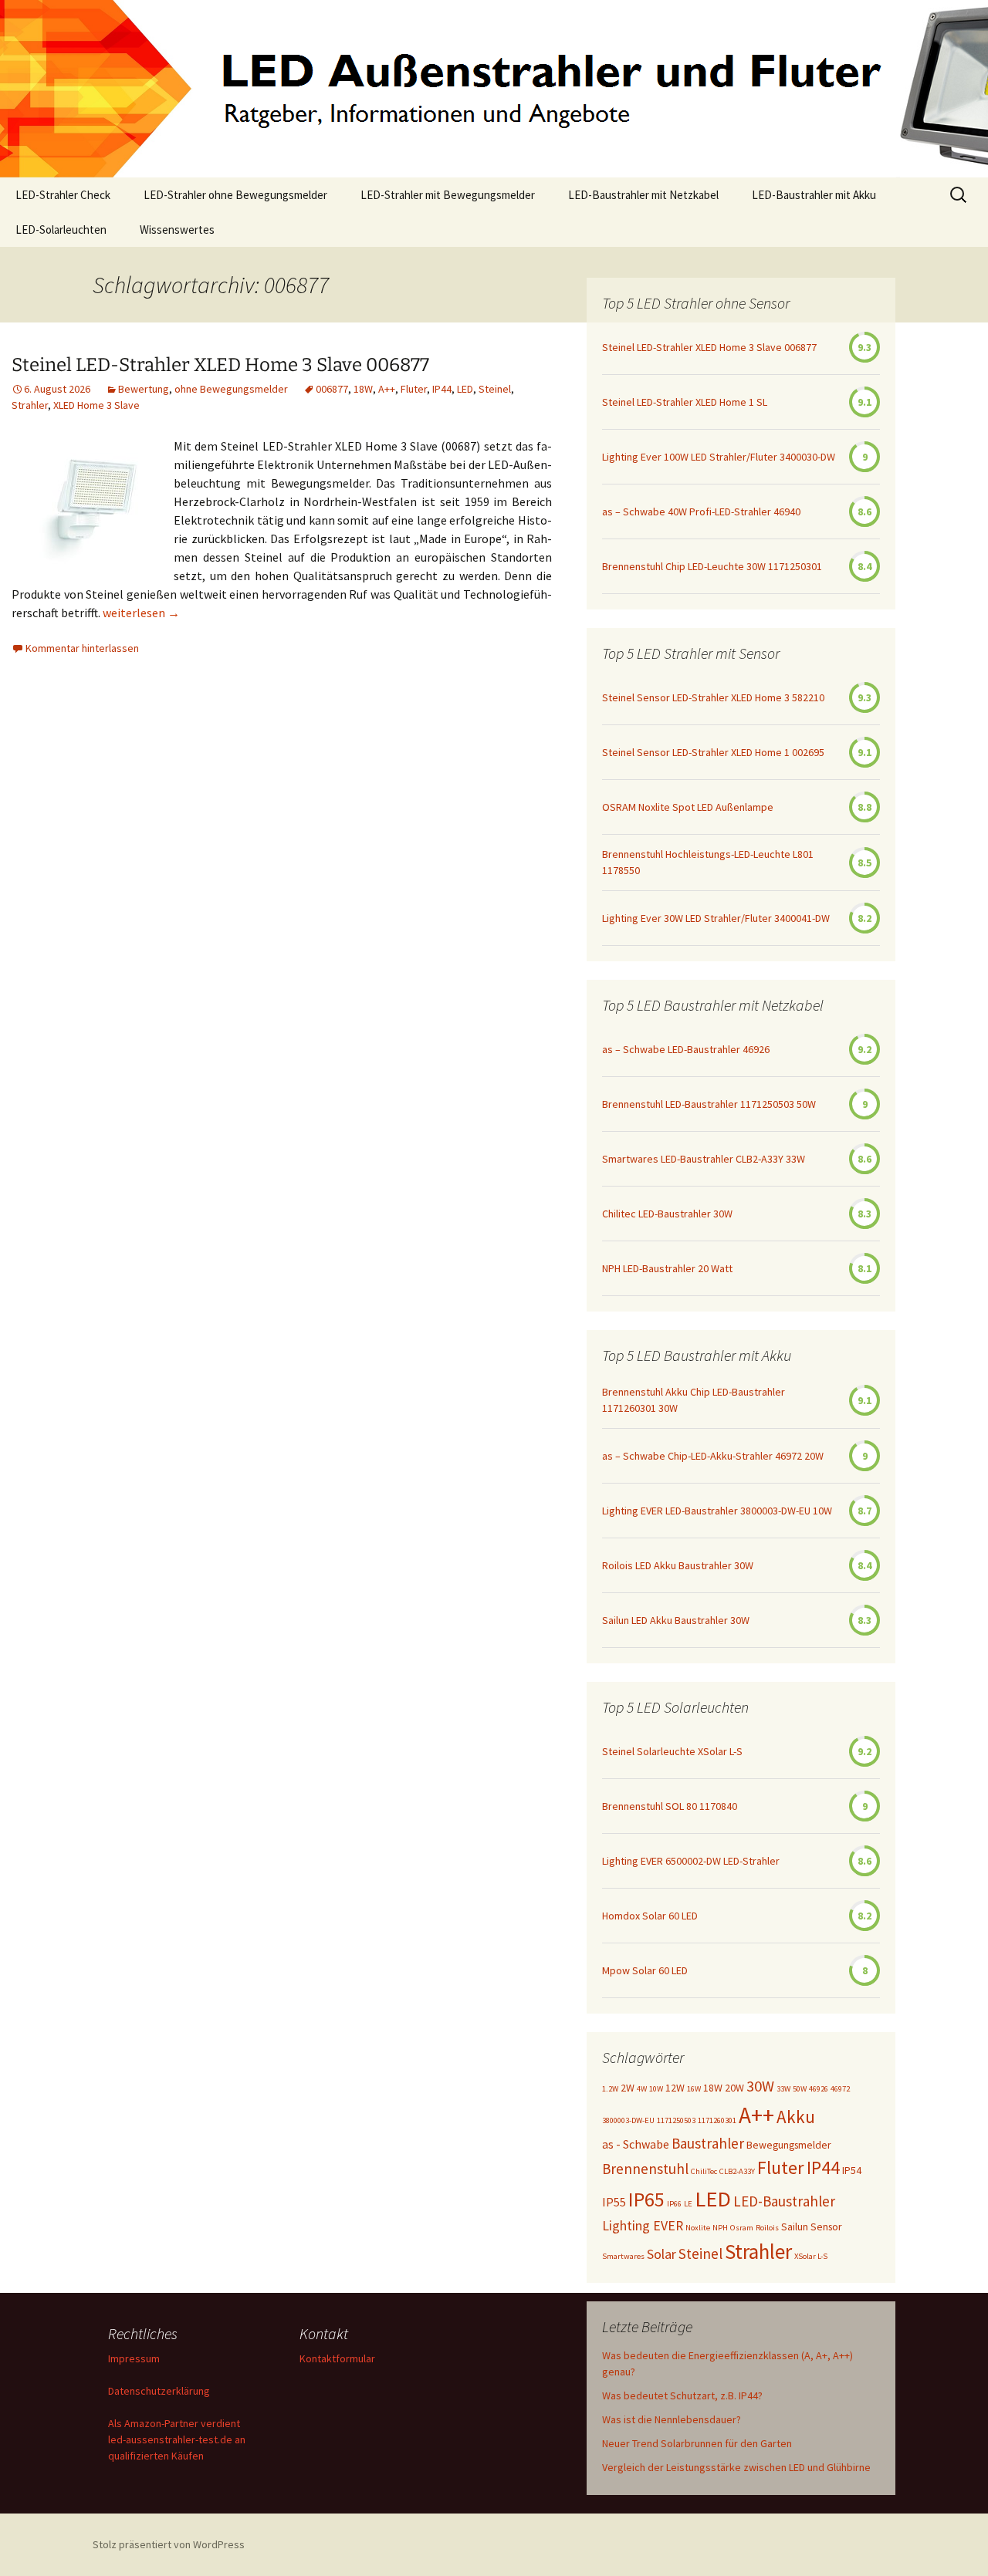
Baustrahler (708, 2143)
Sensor (826, 2227)
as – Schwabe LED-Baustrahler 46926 (686, 1049)
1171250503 (676, 2120)
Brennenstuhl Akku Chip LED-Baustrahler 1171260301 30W (694, 1400)
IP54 (852, 2170)
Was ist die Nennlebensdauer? (672, 2419)
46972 (840, 2089)
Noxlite (698, 2228)
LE (688, 2204)
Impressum (134, 2358)
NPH (720, 2228)
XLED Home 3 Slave (96, 405)
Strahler (30, 405)
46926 (819, 2089)
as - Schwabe (636, 2144)
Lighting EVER (643, 2226)
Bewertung (144, 389)
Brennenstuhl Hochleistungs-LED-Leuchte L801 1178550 (708, 862)
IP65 (646, 2199)
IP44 (442, 389)
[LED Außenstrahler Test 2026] (494, 89)
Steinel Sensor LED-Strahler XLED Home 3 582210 (713, 697)
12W (675, 2088)
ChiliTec (704, 2171)
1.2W (610, 2089)
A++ (387, 389)
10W (656, 2089)
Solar (661, 2254)
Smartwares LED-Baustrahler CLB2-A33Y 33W (704, 1159)
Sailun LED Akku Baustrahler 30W (676, 1620)
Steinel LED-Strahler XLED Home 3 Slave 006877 (220, 365)
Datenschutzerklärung (159, 2391)
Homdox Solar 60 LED (650, 1916)
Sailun (795, 2227)
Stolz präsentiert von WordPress (169, 2544)
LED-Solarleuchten (61, 230)
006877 (332, 389)
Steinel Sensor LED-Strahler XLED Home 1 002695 (713, 752)
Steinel (495, 389)
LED (465, 389)
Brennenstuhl (645, 2169)
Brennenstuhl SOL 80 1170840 (670, 1806)
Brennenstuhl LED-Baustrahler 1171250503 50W (709, 1104)
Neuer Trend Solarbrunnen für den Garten (697, 2443)
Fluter (414, 389)
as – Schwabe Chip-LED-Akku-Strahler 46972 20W (713, 1456)
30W (760, 2086)
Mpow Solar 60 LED (645, 1970)
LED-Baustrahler (784, 2201)
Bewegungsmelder (789, 2145)
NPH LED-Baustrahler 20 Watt (667, 1268)
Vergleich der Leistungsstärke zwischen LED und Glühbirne (736, 2467)
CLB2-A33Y (737, 2171)
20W (734, 2088)
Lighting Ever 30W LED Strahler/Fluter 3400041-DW (716, 918)
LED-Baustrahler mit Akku (814, 195)
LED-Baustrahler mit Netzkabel (643, 195)
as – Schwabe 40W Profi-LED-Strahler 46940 (701, 511)
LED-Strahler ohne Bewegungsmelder (235, 195)
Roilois (767, 2228)
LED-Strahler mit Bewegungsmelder (448, 195)
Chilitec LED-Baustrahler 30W (667, 1214)
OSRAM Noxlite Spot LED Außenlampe (688, 807)
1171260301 (717, 2120)
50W (800, 2089)
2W (628, 2088)
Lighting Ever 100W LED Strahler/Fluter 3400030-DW (719, 457)
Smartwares (623, 2256)
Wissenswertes (177, 230)
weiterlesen (141, 613)
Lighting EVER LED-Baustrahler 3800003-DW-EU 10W (717, 1511)
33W (783, 2089)
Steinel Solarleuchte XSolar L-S (672, 1751)
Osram (742, 2228)
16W (694, 2089)
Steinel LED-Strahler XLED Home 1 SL (685, 402)
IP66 (674, 2204)
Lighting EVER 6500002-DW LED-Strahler (691, 1861)
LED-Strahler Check (63, 195)
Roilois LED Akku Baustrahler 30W (678, 1565)
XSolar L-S (811, 2256)
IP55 (614, 2202)
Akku (796, 2117)
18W (363, 389)
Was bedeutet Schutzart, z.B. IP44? (682, 2395)
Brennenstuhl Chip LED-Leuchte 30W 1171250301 (712, 566)
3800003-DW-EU (628, 2120)
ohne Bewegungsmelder (231, 389)
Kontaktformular (337, 2358)
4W (642, 2089)
